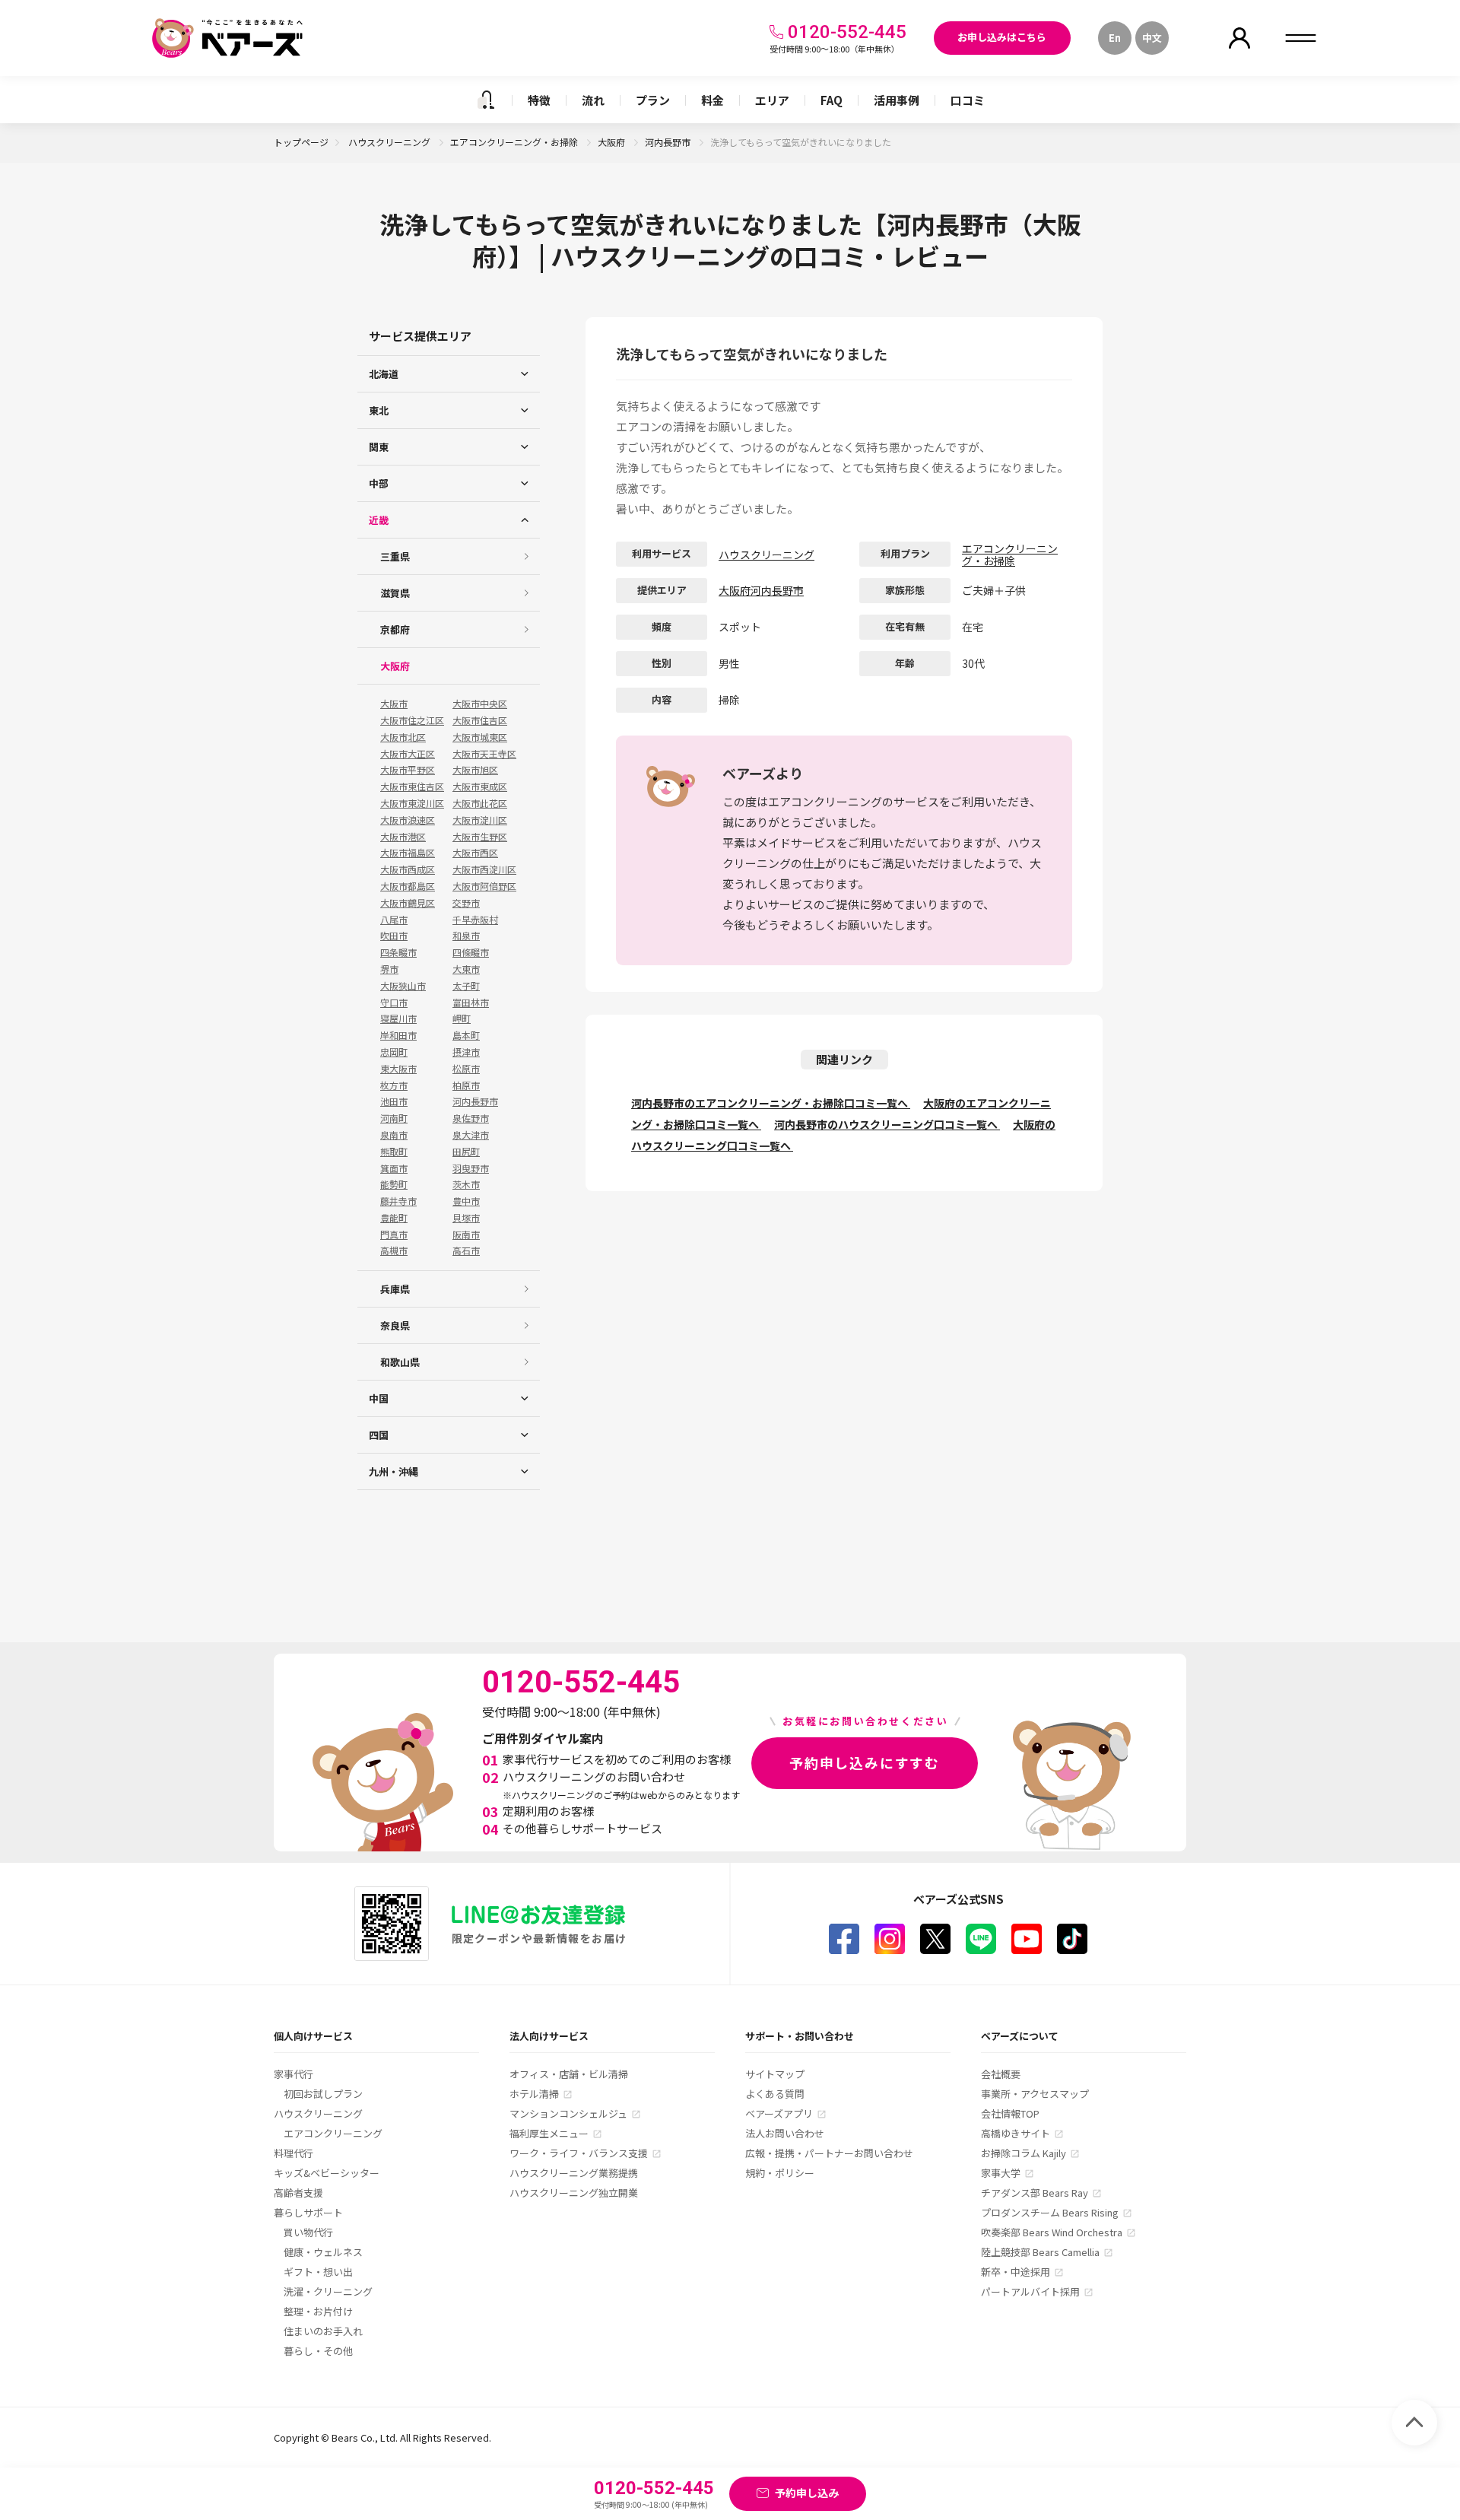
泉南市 (394, 1135)
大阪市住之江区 (412, 720)
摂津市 (466, 1052)
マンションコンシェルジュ (568, 2113)
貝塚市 (466, 1218)
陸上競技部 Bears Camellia (1040, 2252)
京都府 (395, 629)
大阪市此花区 (480, 803)
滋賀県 (395, 593)
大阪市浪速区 (408, 820)
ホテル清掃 (534, 2094)
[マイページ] (1239, 38)
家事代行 (294, 2074)
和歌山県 (400, 1362)
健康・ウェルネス (323, 2252)
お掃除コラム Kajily (1024, 2153)
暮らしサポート (308, 2212)
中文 (1152, 38)
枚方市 (394, 1085)
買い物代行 (308, 2232)
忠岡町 (394, 1052)
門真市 (394, 1235)
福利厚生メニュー (549, 2133)
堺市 (389, 969)
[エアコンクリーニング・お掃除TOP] (486, 100)
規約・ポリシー (780, 2173)
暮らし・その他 (318, 2351)
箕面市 (394, 1168)
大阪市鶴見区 (408, 903)
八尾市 (394, 920)
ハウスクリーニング (390, 142)
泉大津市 (471, 1135)
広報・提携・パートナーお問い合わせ (829, 2153)
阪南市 (466, 1235)
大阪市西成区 (408, 869)
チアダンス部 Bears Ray (1035, 2193)
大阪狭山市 (403, 986)
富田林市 (471, 1003)
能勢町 (394, 1184)
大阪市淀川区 (480, 820)
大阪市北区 (403, 737)
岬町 (462, 1018)
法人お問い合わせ (785, 2133)
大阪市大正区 (408, 754)
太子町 (466, 986)
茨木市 (466, 1184)
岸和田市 (398, 1035)
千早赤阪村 (475, 920)
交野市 (466, 903)
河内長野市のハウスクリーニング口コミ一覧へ (887, 1124)
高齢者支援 (298, 2193)
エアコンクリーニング (333, 2133)
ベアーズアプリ (779, 2113)
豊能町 (394, 1218)
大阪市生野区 (480, 837)
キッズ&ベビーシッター (327, 2173)
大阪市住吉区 (480, 720)
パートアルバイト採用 (1030, 2291)
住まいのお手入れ (323, 2331)
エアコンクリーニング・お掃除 (515, 142)
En (1115, 38)
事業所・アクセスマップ (1035, 2094)
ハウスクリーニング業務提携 (574, 2173)
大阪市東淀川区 (412, 803)
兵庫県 (395, 1289)
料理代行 (294, 2153)
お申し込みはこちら (1002, 37)
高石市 (466, 1250)
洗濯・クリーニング (328, 2291)
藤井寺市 (398, 1201)
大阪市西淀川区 (484, 869)
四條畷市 (471, 952)
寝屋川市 (398, 1018)
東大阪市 (398, 1069)
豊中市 (466, 1201)
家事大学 (1001, 2173)
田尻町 (466, 1152)
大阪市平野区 (408, 770)
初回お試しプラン (323, 2094)
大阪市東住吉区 (412, 787)
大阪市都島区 (408, 886)
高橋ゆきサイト (1016, 2133)
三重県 (395, 556)
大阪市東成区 (480, 787)
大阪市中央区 (480, 704)
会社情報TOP (1010, 2113)
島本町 (466, 1035)
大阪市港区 (403, 837)
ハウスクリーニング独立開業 (574, 2193)
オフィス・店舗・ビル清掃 (569, 2074)
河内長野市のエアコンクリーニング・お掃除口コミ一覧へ (771, 1103)
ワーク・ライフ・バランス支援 (579, 2153)
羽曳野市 (471, 1168)
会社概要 (1001, 2074)
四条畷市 (398, 952)
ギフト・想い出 (318, 2272)
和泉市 (466, 936)
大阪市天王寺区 (484, 754)
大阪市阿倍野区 (484, 886)
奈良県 (395, 1325)
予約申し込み (807, 2493)
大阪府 (613, 142)
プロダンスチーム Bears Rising (1050, 2212)
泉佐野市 (471, 1118)
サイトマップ (775, 2074)
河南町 (394, 1118)
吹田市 (394, 936)
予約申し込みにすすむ (865, 1762)
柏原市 (466, 1085)
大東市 (466, 969)
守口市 (394, 1003)
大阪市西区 (475, 853)
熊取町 (394, 1152)
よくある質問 (775, 2094)
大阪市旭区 (475, 770)
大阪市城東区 (480, 737)
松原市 (466, 1069)
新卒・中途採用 (1016, 2272)
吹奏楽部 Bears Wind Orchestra (1052, 2232)
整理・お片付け (318, 2311)
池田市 (394, 1101)
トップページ (301, 142)
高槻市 (394, 1250)
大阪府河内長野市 (761, 590)
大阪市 (394, 704)
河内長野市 (669, 142)
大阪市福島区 (408, 853)
